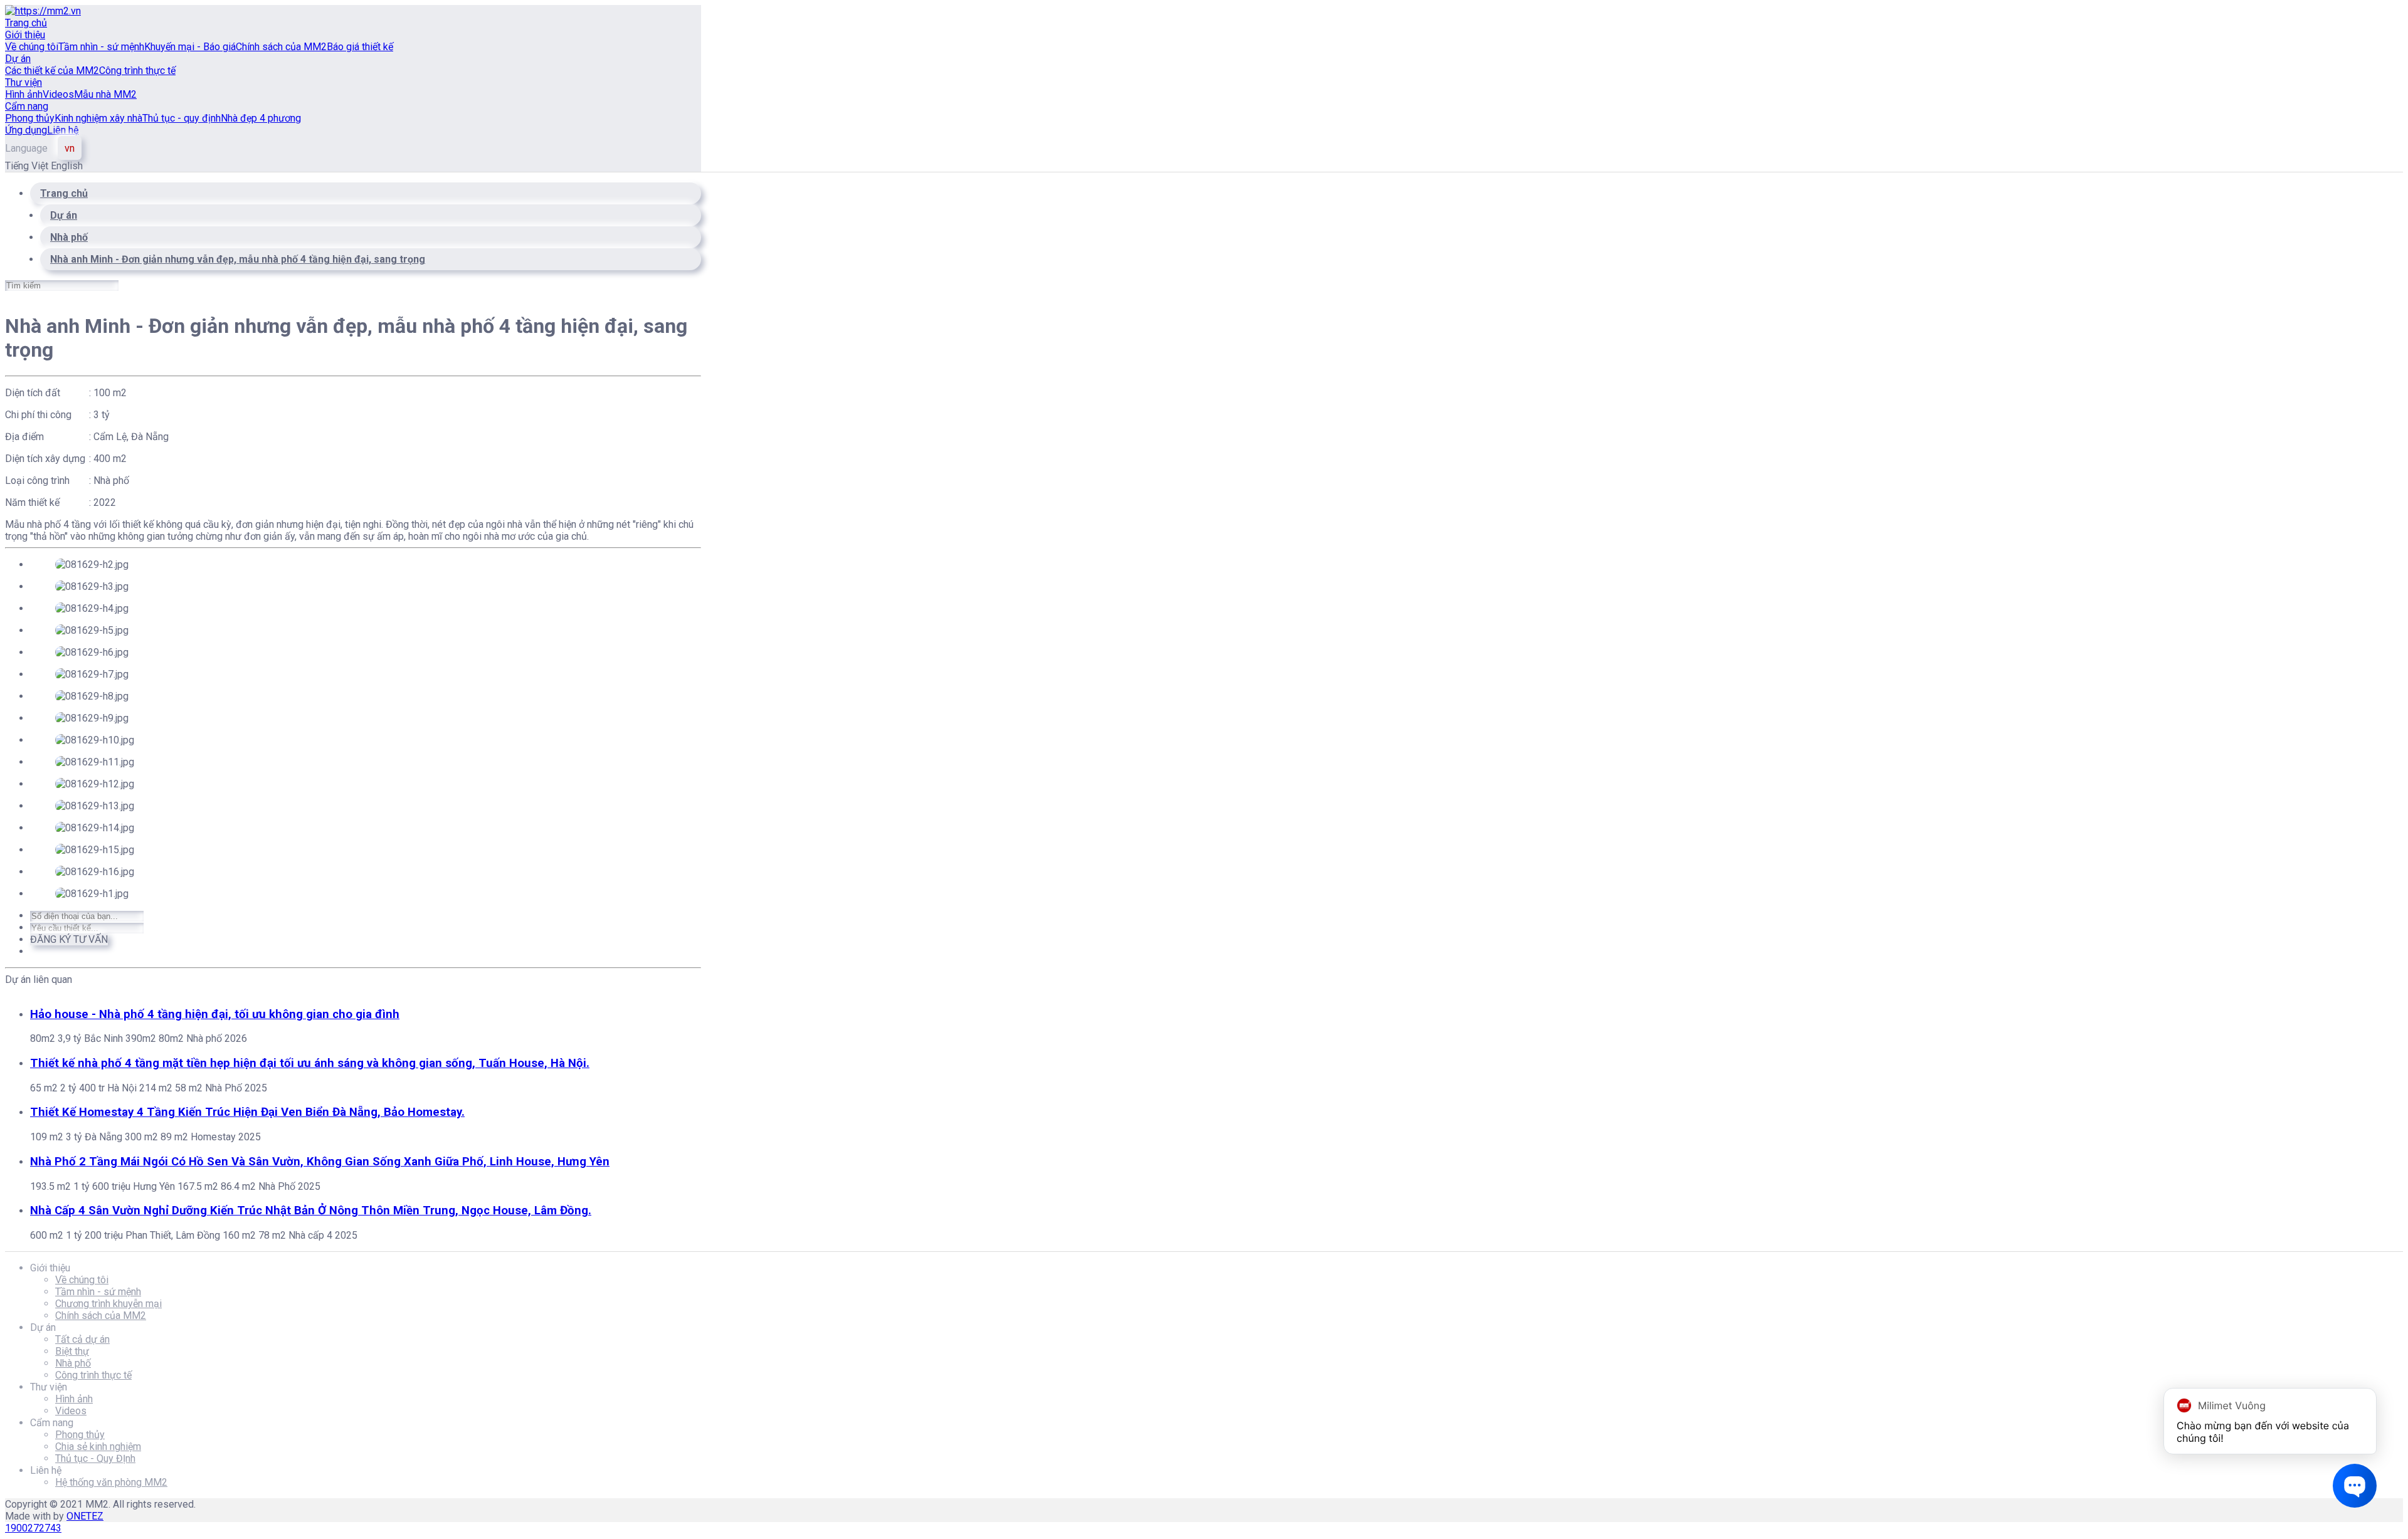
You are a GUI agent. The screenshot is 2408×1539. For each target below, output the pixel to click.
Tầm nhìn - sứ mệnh (101, 47)
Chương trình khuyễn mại (108, 1304)
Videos (58, 94)
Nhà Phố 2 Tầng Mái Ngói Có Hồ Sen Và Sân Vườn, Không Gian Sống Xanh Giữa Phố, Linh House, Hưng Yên (320, 1162)
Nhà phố (73, 1363)
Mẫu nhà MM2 (105, 94)
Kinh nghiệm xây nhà (98, 118)
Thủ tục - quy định (182, 118)
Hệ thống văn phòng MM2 (111, 1482)
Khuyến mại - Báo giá (190, 47)
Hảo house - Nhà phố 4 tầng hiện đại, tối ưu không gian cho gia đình (215, 1014)
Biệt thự (72, 1351)
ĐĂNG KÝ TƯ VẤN (69, 939)
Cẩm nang (27, 106)
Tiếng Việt (28, 166)
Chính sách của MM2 (281, 47)
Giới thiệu (25, 35)
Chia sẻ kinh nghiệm (98, 1447)
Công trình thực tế (137, 71)
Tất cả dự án (82, 1339)
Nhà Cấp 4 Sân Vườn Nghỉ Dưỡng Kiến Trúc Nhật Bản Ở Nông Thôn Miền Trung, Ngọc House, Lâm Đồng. (311, 1211)
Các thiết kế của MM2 (52, 71)
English (67, 166)
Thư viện (24, 82)
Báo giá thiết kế (360, 47)
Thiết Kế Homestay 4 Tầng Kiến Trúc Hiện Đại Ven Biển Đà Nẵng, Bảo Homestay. (247, 1112)
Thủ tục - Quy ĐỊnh (95, 1458)
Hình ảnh (24, 94)
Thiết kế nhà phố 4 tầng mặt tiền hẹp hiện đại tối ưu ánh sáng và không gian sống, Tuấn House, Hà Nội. (310, 1063)
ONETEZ (85, 1516)
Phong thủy (30, 118)
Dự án (18, 59)
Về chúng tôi (32, 47)
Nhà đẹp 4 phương (261, 118)
